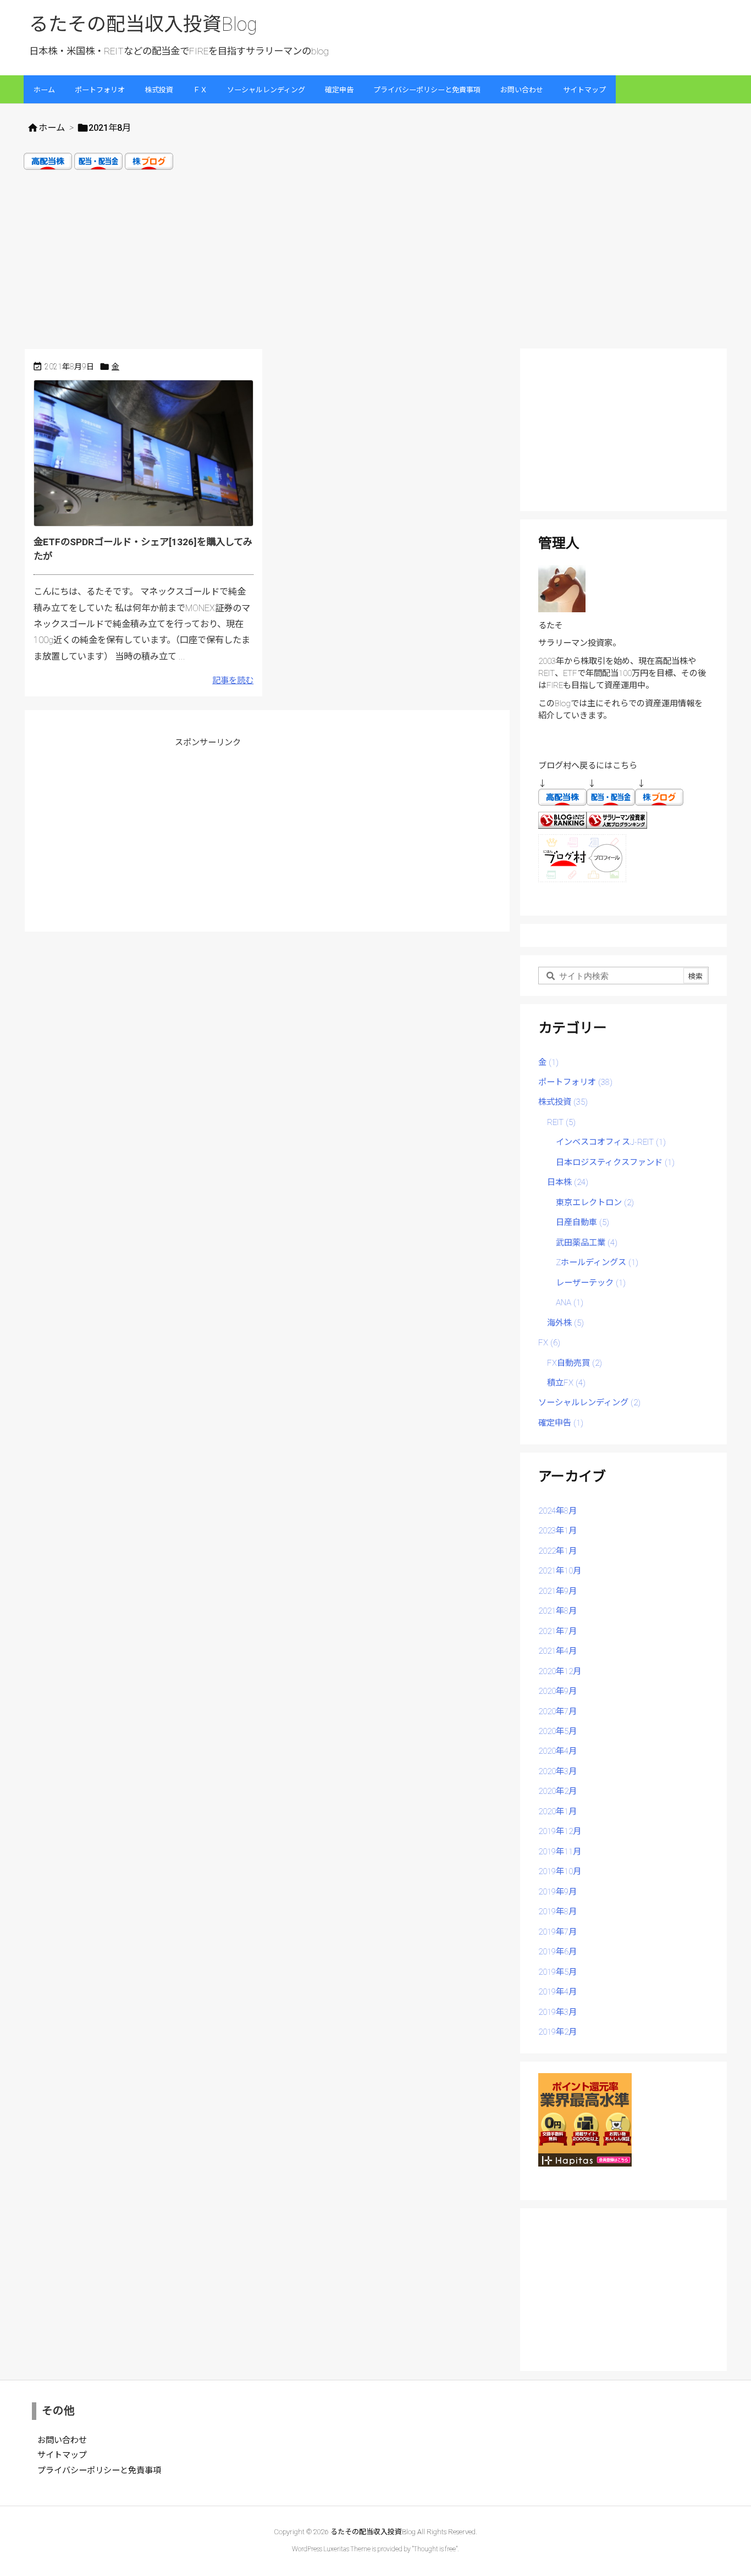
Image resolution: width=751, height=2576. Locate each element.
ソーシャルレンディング (589, 1403)
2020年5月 (557, 1731)
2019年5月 (557, 1972)
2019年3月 (557, 2012)
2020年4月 (557, 1751)
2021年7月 (557, 1631)
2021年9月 (557, 1591)
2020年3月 (557, 1771)
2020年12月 (560, 1671)
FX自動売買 (575, 1363)
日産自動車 (582, 1222)
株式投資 (563, 1102)
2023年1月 (557, 1531)
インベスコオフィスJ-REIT (611, 1142)
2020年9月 (557, 1691)
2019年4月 (557, 1992)
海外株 (565, 1323)
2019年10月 (560, 1871)
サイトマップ (62, 2455)
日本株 (568, 1182)
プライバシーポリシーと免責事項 (99, 2470)
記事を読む (233, 680)
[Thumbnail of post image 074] (149, 457)
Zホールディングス (597, 1262)
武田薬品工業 (587, 1243)
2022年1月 (557, 1551)
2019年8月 (557, 1912)
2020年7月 (557, 1711)
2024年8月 (557, 1511)
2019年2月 (557, 2032)
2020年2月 (557, 1791)
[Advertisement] (375, 258)
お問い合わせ (62, 2440)
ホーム (52, 128)
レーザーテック (591, 1283)
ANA (570, 1303)
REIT (561, 1122)
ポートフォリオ (575, 1082)
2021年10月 (560, 1571)
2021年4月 (557, 1651)
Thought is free (435, 2549)
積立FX (566, 1383)
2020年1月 (557, 1811)
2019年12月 (560, 1831)
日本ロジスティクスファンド (615, 1162)
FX (549, 1343)
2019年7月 (557, 1932)
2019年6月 (557, 1952)
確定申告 (561, 1423)
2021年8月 (557, 1611)
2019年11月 (560, 1852)
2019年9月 (557, 1892)
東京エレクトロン (595, 1203)
